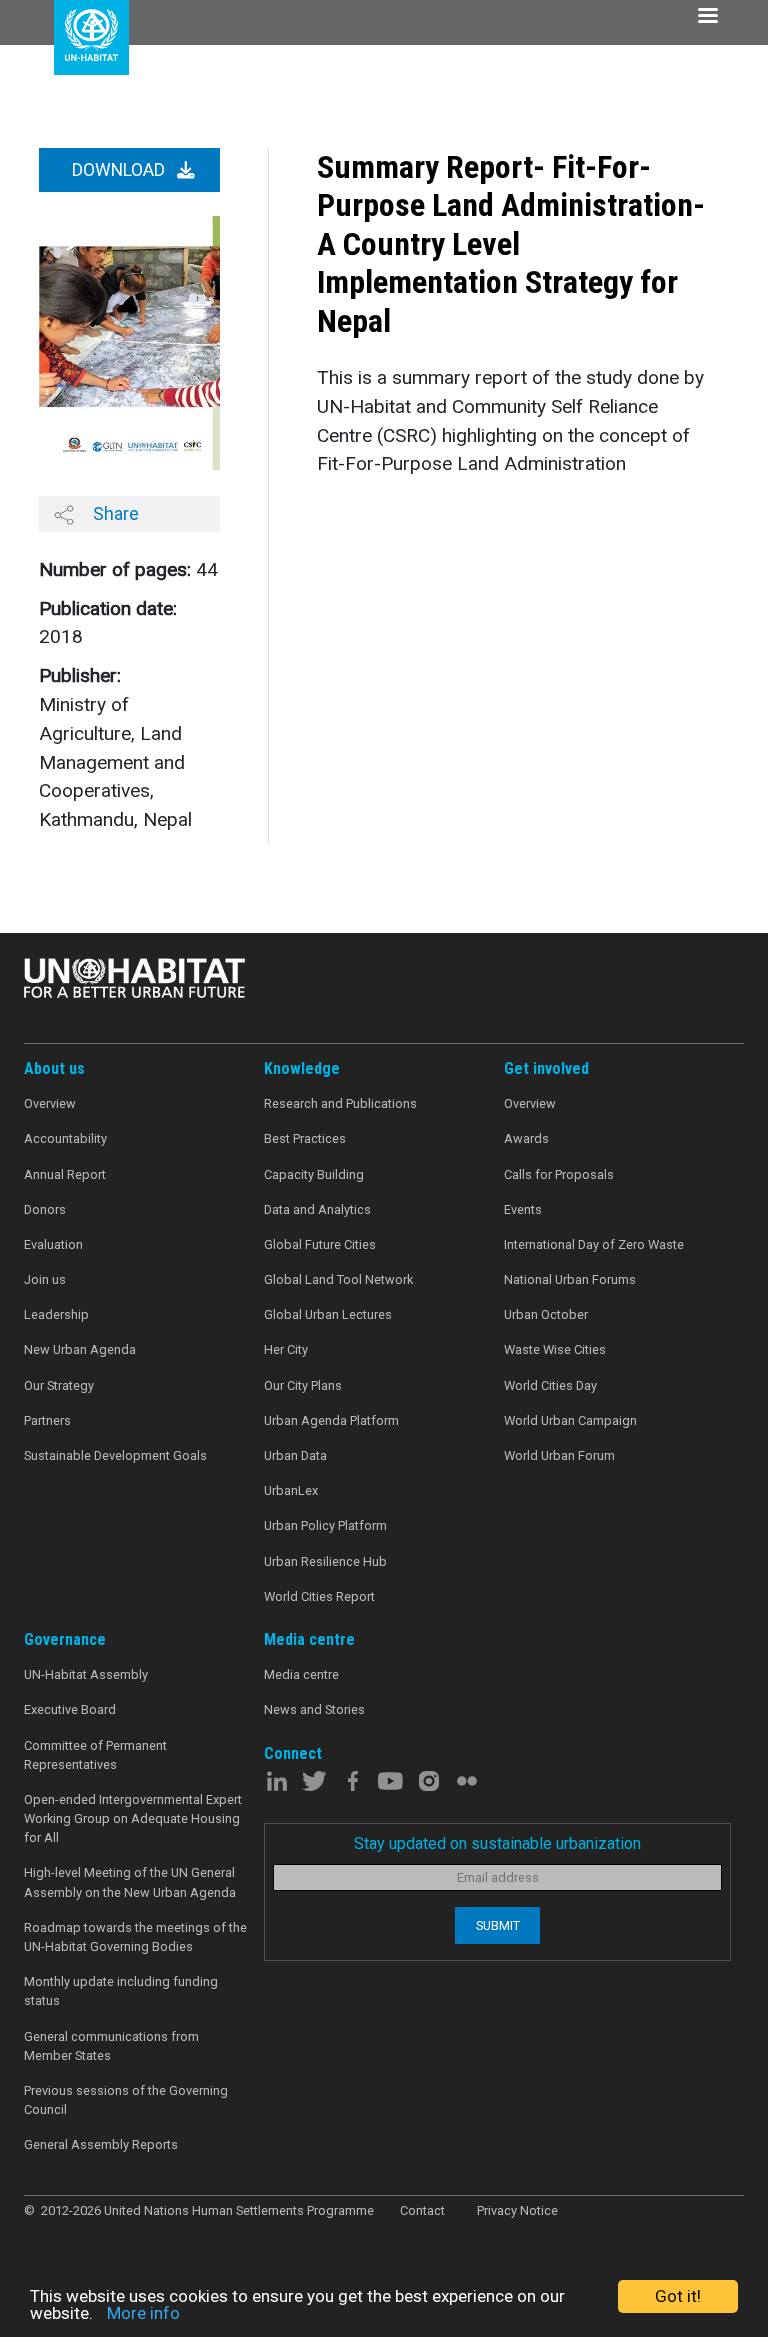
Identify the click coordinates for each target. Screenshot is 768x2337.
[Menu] (707, 17)
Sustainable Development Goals (115, 1455)
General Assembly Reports (101, 2144)
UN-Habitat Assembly (86, 1674)
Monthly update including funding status (121, 1991)
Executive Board (70, 1709)
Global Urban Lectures (328, 1314)
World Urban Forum (559, 1455)
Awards (526, 1138)
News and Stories (314, 1709)
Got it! (678, 2296)
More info (143, 2313)
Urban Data (295, 1455)
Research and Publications (340, 1103)
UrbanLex (291, 1490)
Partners (47, 1420)
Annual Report (65, 1174)
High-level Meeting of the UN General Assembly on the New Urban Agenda (130, 1882)
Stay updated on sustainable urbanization (497, 1843)
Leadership (56, 1314)
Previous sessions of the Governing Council (126, 2100)
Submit (498, 1925)
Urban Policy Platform (325, 1525)
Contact (422, 2210)
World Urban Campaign (570, 1420)
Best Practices (305, 1138)
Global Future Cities (320, 1244)
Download (120, 170)
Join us (45, 1279)
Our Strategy (59, 1385)
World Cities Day (550, 1385)
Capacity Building (314, 1174)
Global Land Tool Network (338, 1279)
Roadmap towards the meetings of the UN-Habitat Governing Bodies (135, 1937)
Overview (50, 1103)
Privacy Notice (517, 2210)
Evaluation (53, 1244)
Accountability (65, 1138)
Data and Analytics (317, 1209)
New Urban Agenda (80, 1349)
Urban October (546, 1314)
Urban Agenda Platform (331, 1420)
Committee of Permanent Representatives (95, 1755)
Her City (286, 1349)
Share (114, 513)
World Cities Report (319, 1596)
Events (523, 1209)
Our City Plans (303, 1385)
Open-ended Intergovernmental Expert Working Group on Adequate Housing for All (133, 1818)
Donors (45, 1209)
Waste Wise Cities (555, 1349)
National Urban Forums (570, 1279)
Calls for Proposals (559, 1174)
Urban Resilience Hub (325, 1561)
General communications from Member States (111, 2046)
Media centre (301, 1674)
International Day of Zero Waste (594, 1244)
